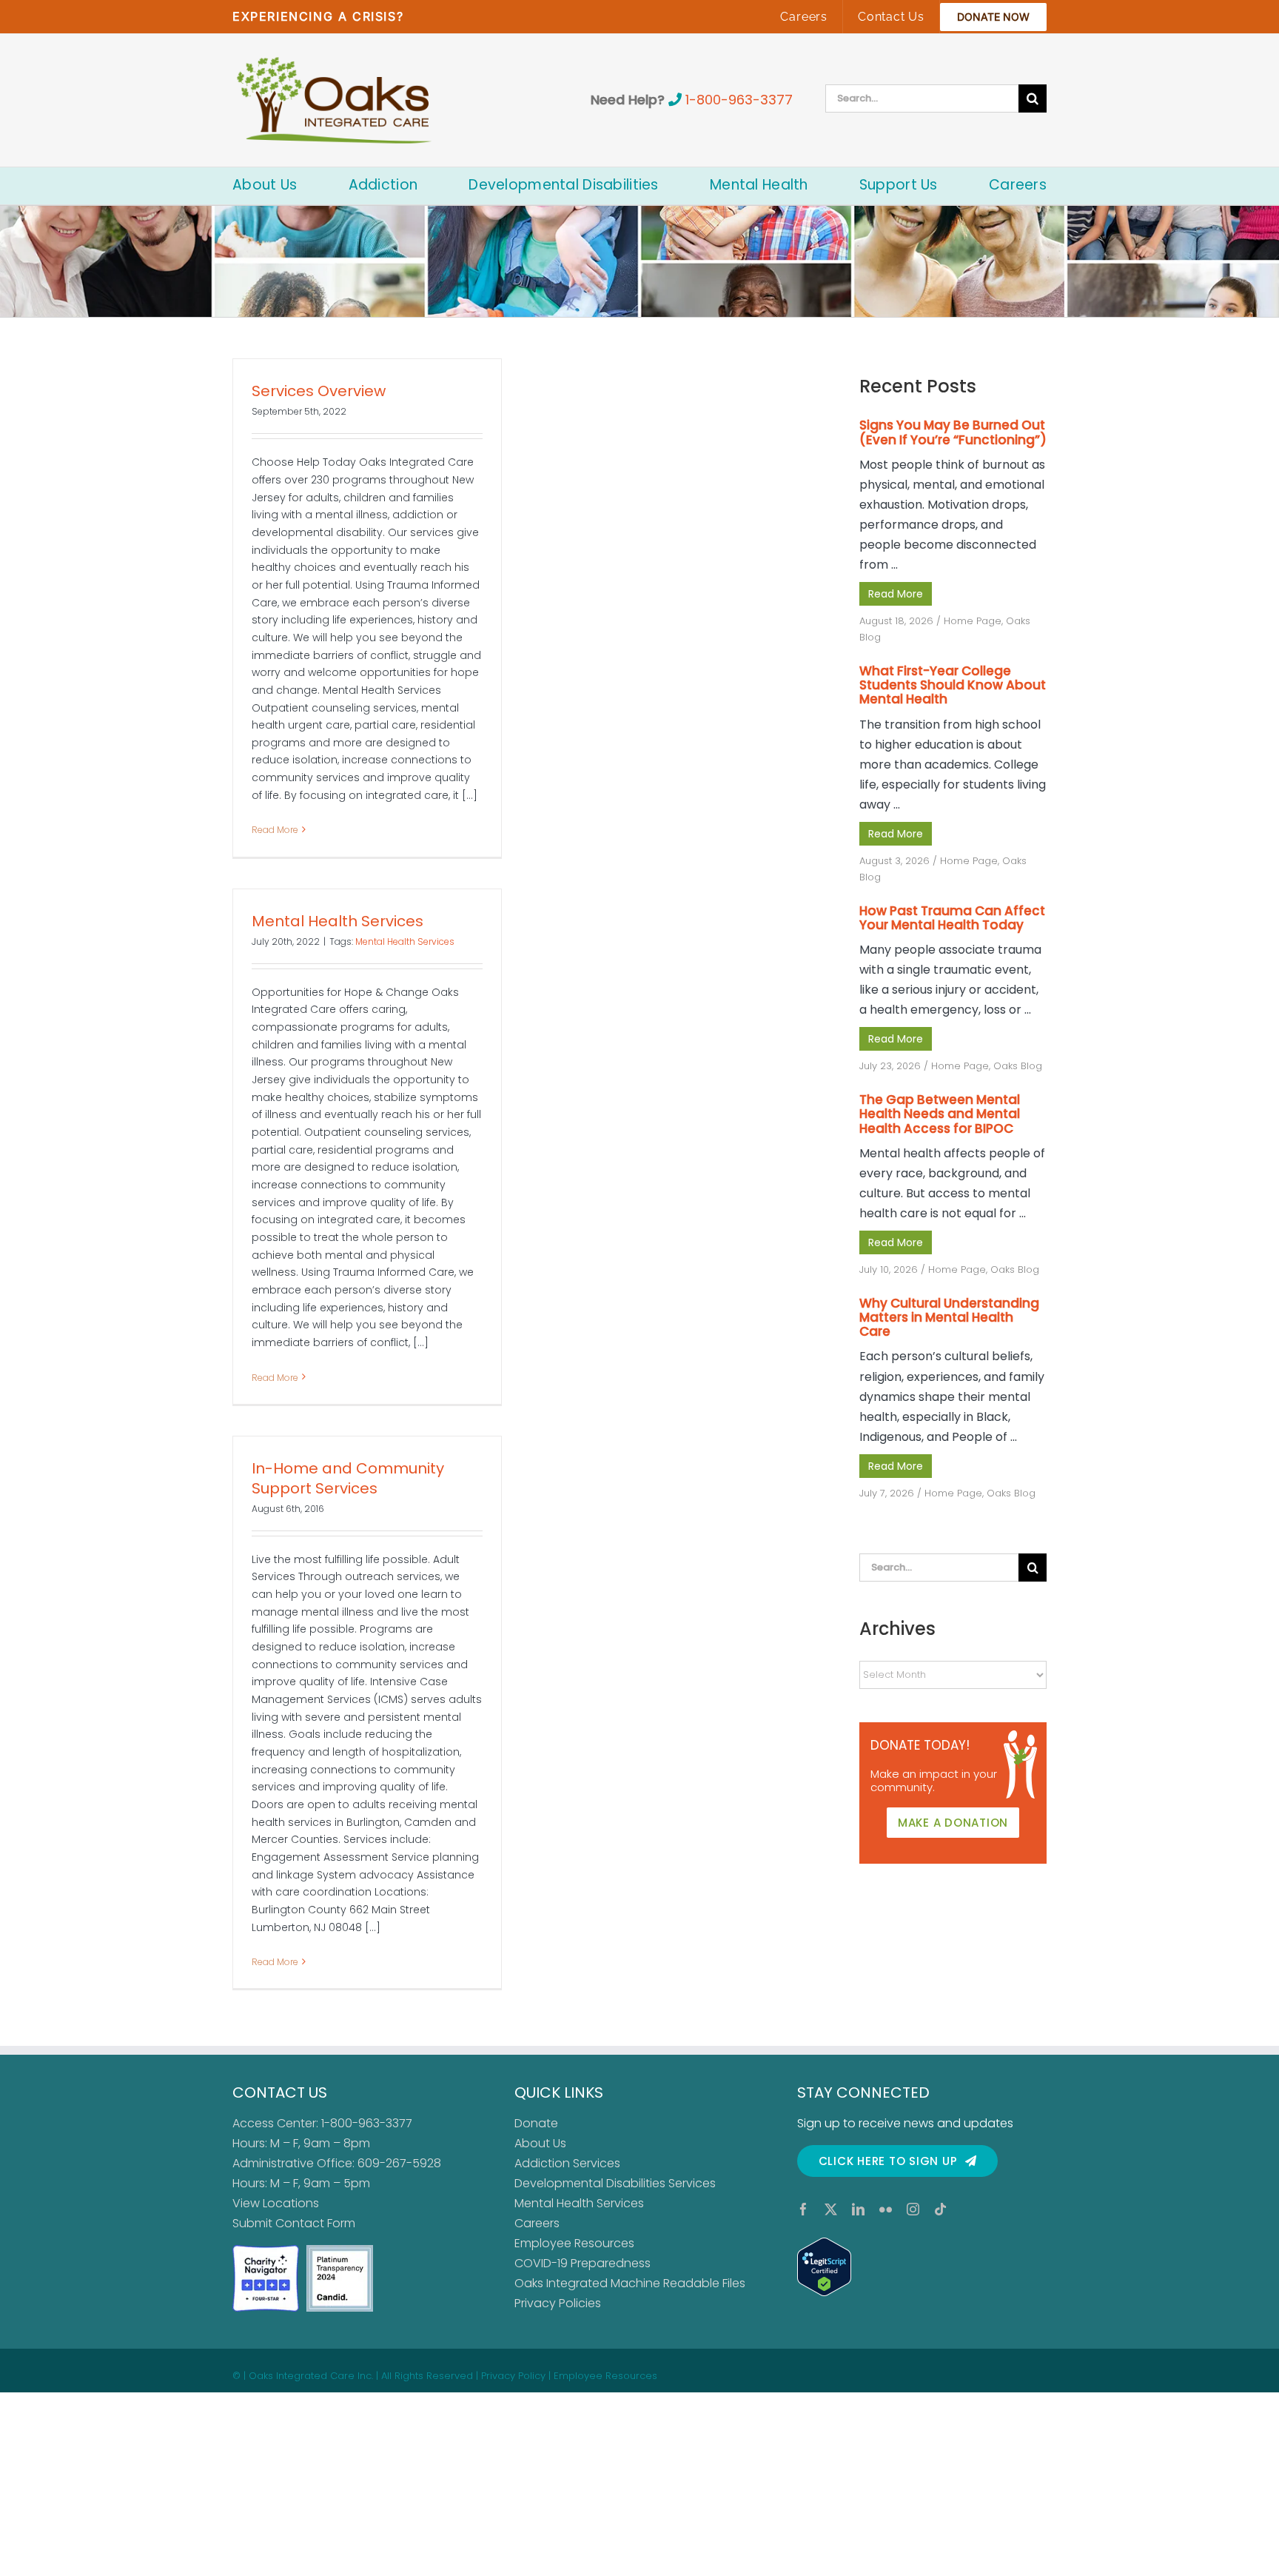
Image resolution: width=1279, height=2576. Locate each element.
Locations (291, 2203)
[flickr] (886, 2209)
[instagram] (913, 2209)
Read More (275, 830)
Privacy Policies (558, 2303)
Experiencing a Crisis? (318, 16)
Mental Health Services (338, 921)
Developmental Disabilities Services (615, 2183)
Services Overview (319, 391)
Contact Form (315, 2223)
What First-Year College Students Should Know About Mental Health (953, 685)
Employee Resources (574, 2243)
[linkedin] (858, 2209)
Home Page (973, 621)
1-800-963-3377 (739, 100)
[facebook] (803, 2209)
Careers (537, 2223)
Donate (536, 2123)
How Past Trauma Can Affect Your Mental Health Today (952, 918)
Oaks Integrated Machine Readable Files (630, 2283)
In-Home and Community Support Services (348, 1478)
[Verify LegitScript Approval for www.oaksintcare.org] (922, 2267)
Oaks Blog (1018, 1066)
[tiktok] (940, 2209)
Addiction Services (567, 2163)
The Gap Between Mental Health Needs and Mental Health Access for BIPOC (940, 1114)
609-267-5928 (399, 2163)
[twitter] (831, 2209)
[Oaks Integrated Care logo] (334, 100)
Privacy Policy (513, 2376)
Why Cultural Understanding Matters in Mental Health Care (949, 1317)
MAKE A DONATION (953, 1823)
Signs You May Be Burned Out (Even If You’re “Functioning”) (953, 432)
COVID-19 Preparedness (583, 2263)
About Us (540, 2143)
